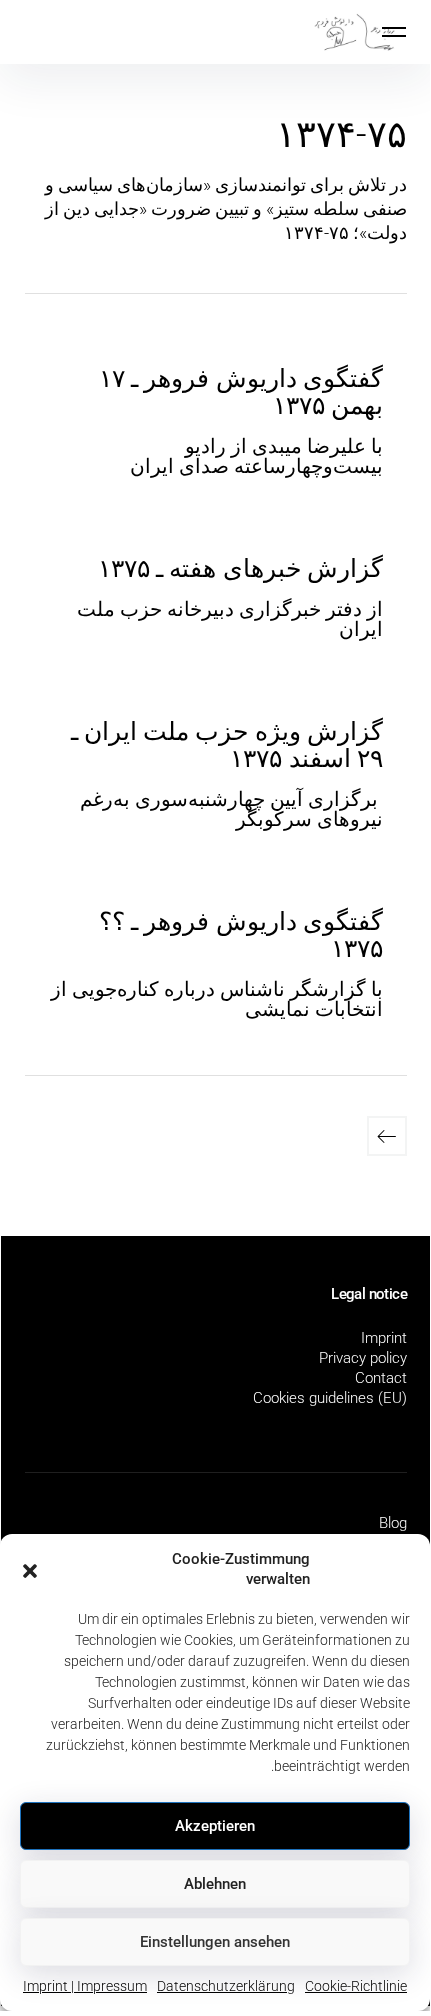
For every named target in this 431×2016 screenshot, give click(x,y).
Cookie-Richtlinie (356, 1986)
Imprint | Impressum (85, 1986)
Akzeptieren (215, 1826)
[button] (30, 1569)
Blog (393, 1523)
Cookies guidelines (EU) (330, 1398)
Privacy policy (363, 1358)
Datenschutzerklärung (226, 1986)
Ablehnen (215, 1884)
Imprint (384, 1338)
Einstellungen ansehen (215, 1942)
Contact (381, 1378)
